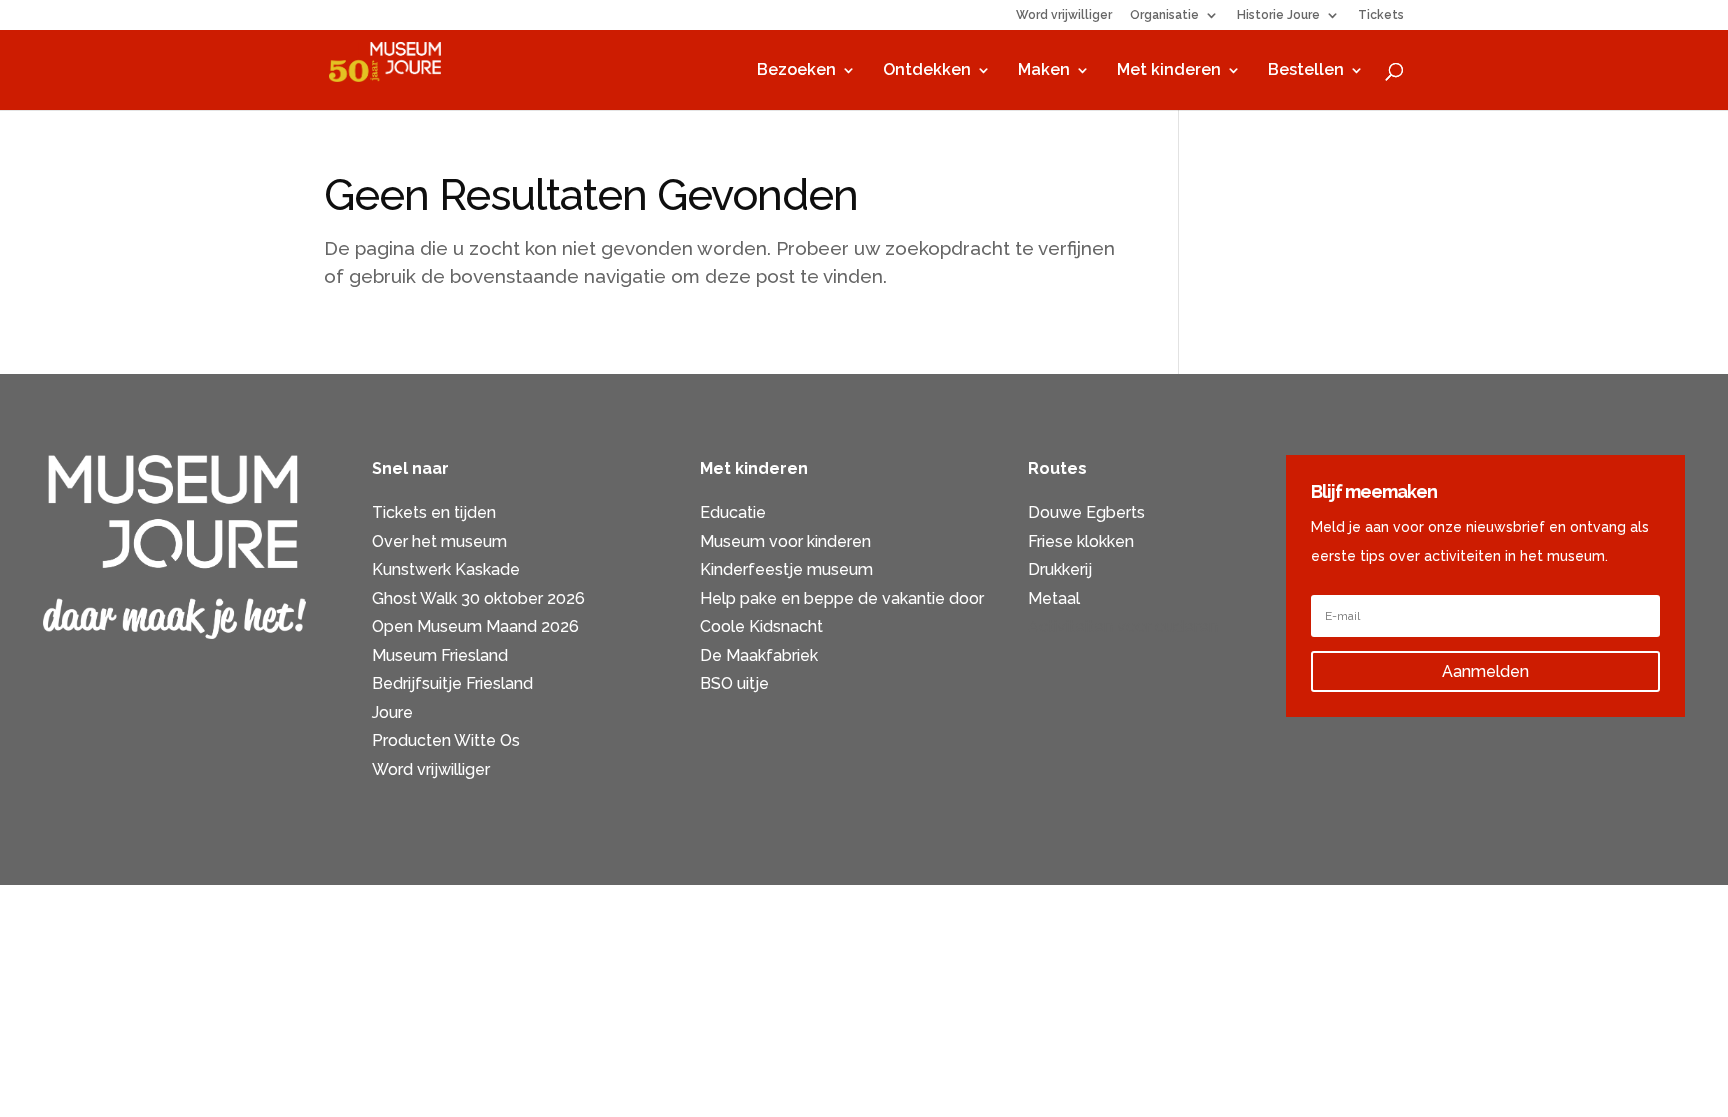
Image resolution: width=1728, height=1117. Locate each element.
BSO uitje (734, 683)
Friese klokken (1081, 541)
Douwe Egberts (1086, 512)
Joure (392, 712)
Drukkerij (1060, 569)
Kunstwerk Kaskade (446, 569)
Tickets (1381, 15)
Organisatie (1164, 15)
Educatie (733, 512)
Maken (1044, 71)
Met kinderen (1169, 71)
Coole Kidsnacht (761, 626)
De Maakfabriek (759, 655)
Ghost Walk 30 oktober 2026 (478, 598)
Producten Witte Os (446, 740)
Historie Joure (1278, 15)
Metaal (1054, 598)
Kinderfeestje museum (786, 569)
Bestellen (1306, 71)
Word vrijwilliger (1064, 15)
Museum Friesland (440, 655)
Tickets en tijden (434, 512)
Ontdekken (927, 71)
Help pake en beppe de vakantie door (842, 598)
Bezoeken (796, 71)
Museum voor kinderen (785, 541)
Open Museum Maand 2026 (475, 626)
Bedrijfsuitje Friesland (452, 683)
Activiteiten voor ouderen (1123, 626)
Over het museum (439, 541)
